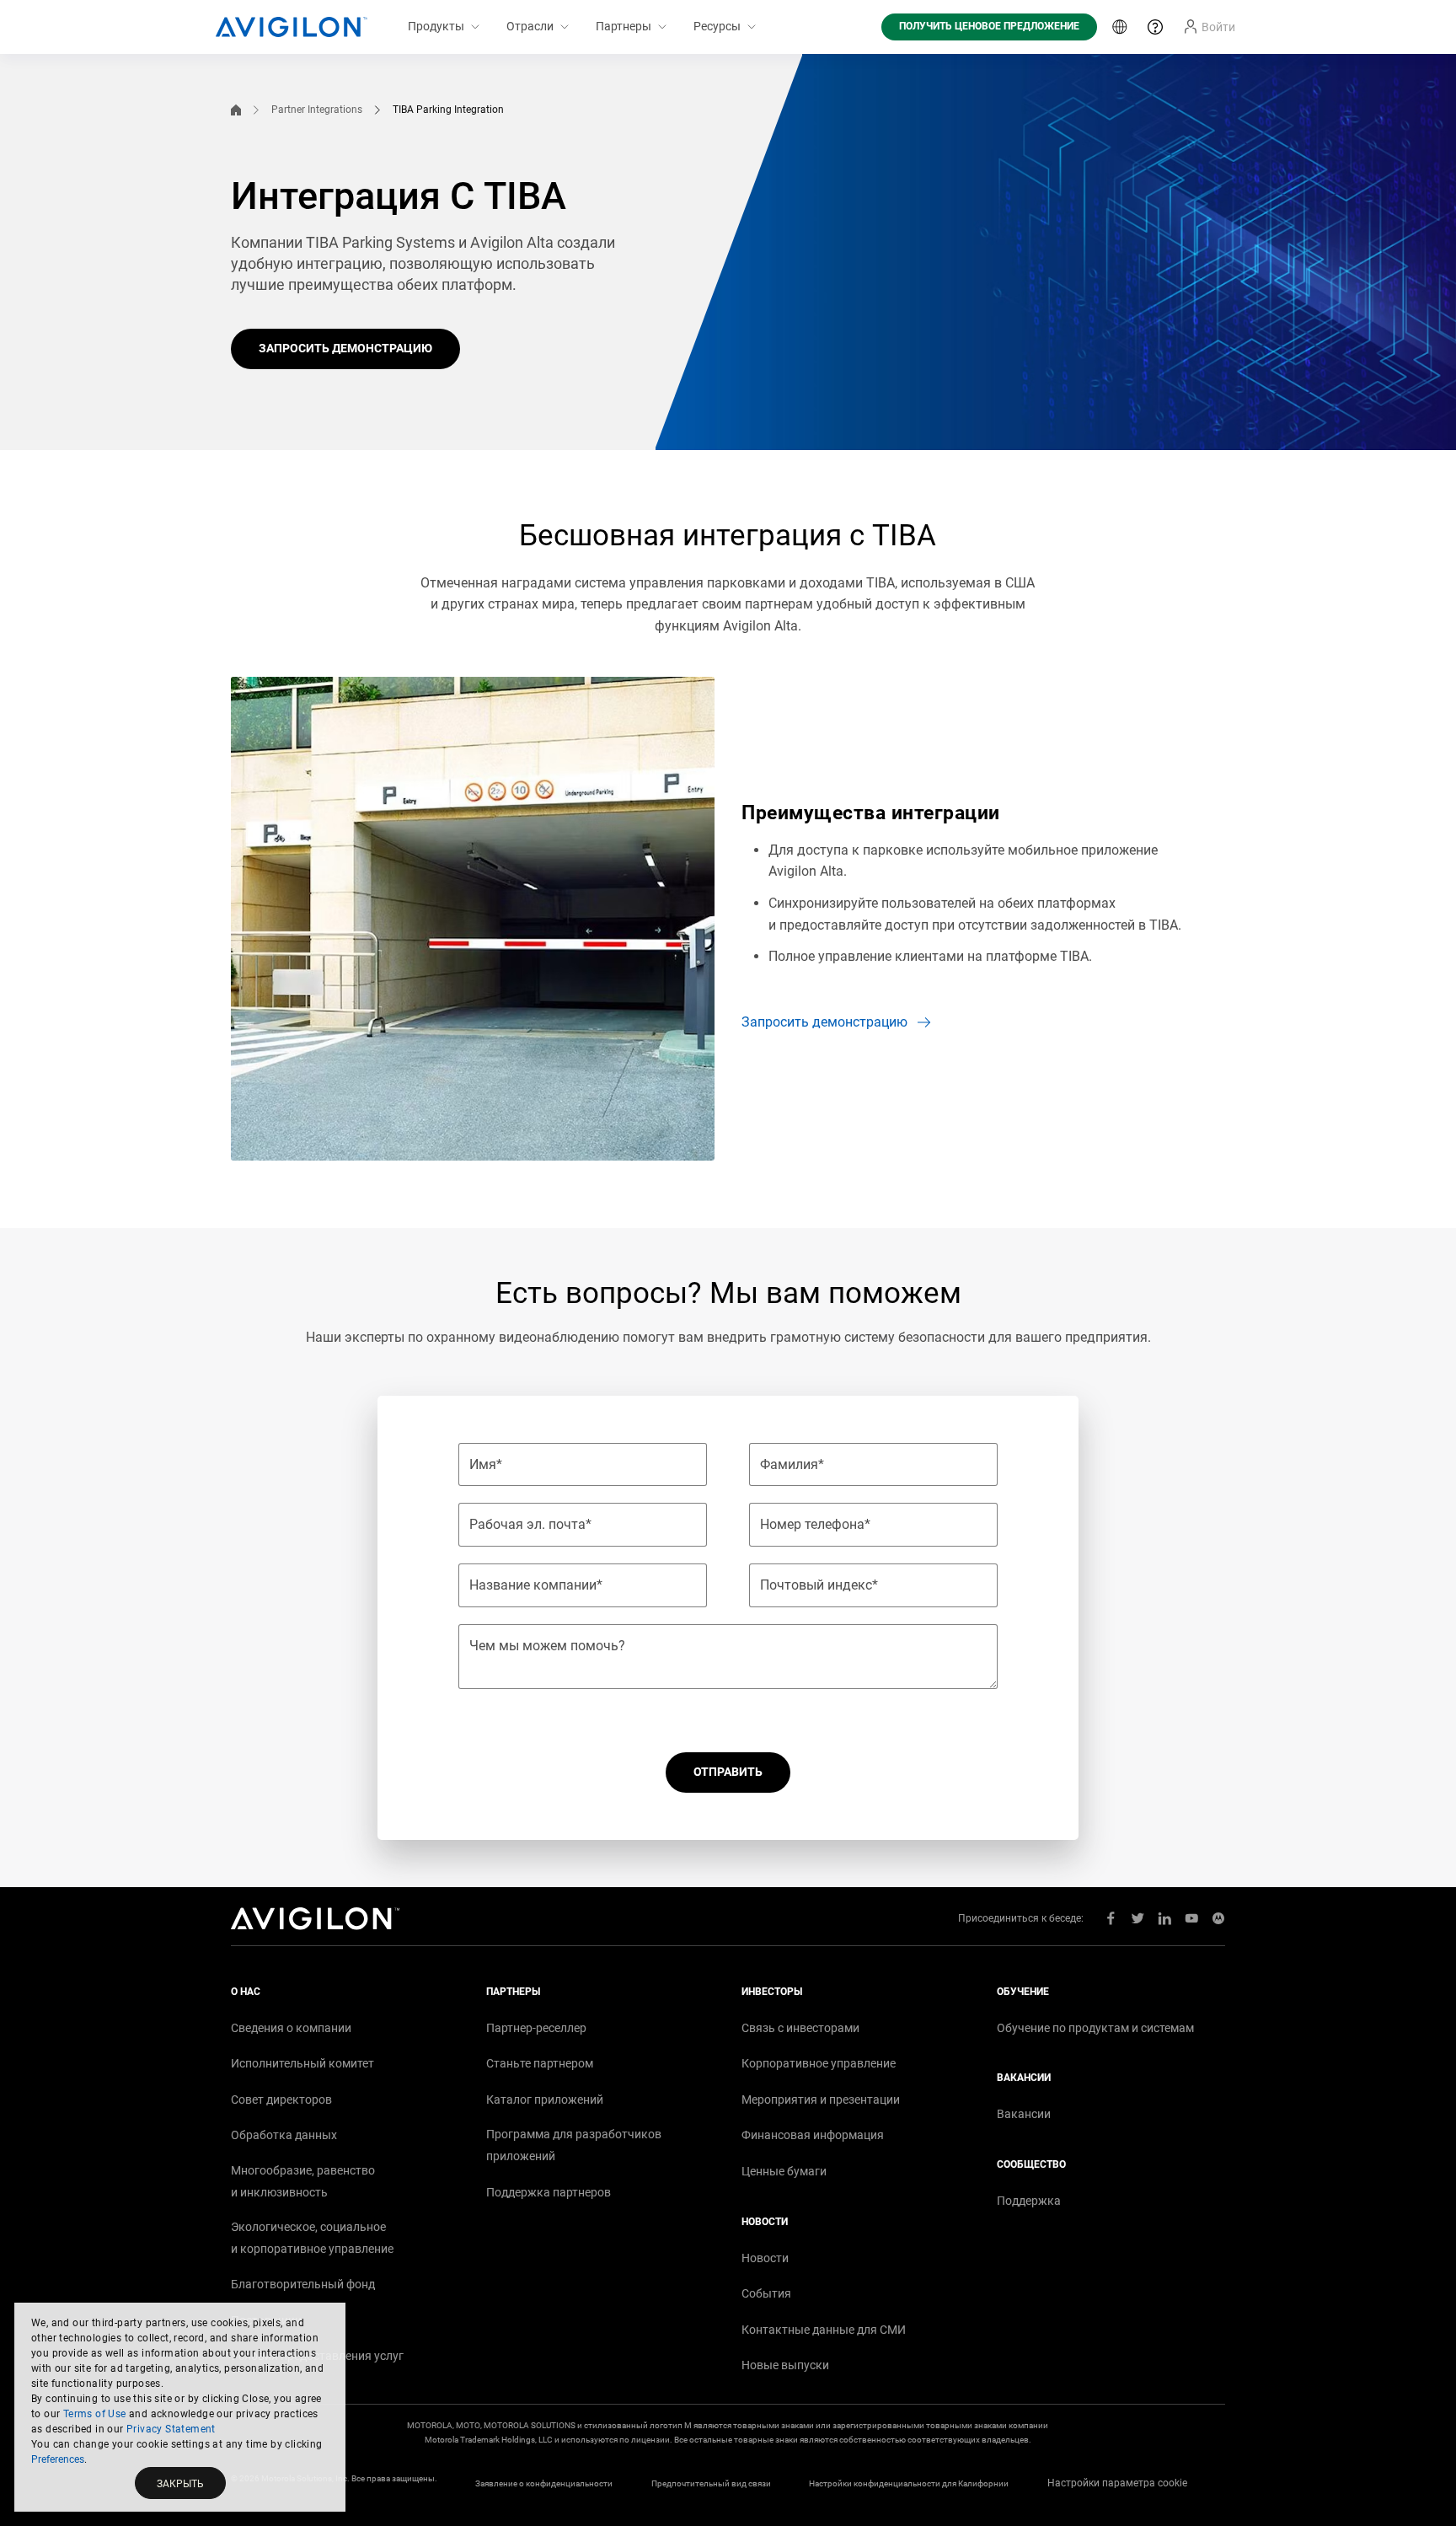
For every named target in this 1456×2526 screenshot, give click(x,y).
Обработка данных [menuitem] (284, 2135)
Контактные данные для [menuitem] (824, 2330)
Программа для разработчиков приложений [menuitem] (574, 2145)
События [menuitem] (766, 2293)
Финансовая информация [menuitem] (813, 2135)
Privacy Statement (171, 2429)
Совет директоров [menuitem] (281, 2100)
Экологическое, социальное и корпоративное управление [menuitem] (312, 2238)
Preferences (58, 2459)
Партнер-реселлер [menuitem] (536, 2028)
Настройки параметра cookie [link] (1117, 2483)
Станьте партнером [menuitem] (540, 2063)
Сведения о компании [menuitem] (291, 2028)
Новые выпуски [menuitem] (785, 2365)
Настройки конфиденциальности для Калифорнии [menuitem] (909, 2483)
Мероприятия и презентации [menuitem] (821, 2100)
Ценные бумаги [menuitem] (784, 2171)
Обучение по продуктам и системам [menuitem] (1095, 2028)
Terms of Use (95, 2414)
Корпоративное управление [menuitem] (819, 2063)
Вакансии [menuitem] (1024, 2114)
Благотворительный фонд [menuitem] (303, 2284)
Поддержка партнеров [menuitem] (549, 2192)
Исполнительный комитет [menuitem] (302, 2063)
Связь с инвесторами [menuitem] (800, 2028)
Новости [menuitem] (765, 2258)
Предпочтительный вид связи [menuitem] (711, 2483)
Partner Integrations (317, 110)
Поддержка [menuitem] (1029, 2201)
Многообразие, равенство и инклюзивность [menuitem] (303, 2181)
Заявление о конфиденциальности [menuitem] (544, 2483)
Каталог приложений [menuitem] (545, 2100)
